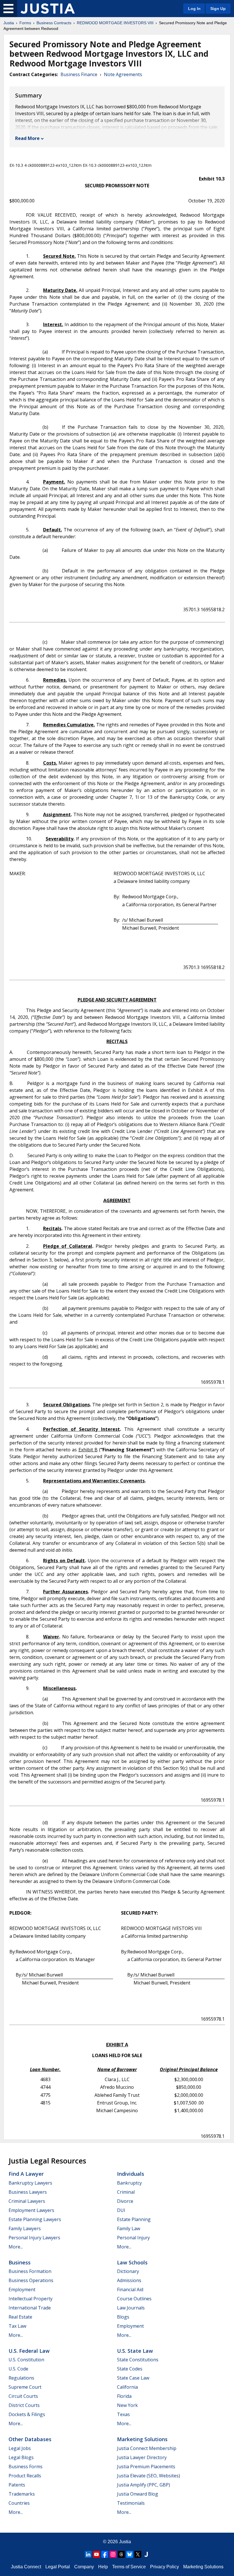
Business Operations (31, 2280)
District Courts (24, 2405)
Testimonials (131, 2503)
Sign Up (218, 9)
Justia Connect (26, 2567)
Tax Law (17, 2326)
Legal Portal (58, 2567)
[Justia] (48, 9)
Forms (25, 23)
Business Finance (79, 74)
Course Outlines (134, 2299)
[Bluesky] (130, 2554)
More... (16, 2247)
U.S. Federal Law (29, 2351)
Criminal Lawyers (27, 2201)
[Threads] (121, 2554)
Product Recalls (25, 2476)
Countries (19, 2503)
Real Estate (20, 2317)
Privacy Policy (165, 2567)
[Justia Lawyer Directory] (146, 2554)
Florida (124, 2396)
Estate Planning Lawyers (35, 2219)
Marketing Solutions (142, 2439)
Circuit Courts (23, 2396)
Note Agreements (123, 74)
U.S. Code (18, 2369)
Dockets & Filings (27, 2414)
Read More (27, 138)
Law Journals (131, 2308)
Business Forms (26, 2467)
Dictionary (128, 2271)
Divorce (125, 2201)
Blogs (123, 2317)
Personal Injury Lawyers (34, 2238)
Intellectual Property (31, 2299)
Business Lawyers (28, 2192)
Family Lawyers (25, 2228)
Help (103, 2567)
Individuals (131, 2174)
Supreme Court (25, 2387)
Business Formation (30, 2271)
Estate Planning (134, 2219)
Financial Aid (130, 2289)
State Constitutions (138, 2360)
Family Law (129, 2228)
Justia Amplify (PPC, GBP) (144, 2485)
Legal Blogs (21, 2457)
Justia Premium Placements (146, 2467)
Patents (17, 2485)
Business (20, 2262)
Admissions (129, 2280)
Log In (194, 9)
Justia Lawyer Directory (142, 2457)
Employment (22, 2289)
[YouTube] (96, 2554)
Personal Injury (133, 2238)
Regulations (21, 2378)
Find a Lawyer (26, 2174)
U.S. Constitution (26, 2360)
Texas (123, 2414)
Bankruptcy (129, 2183)
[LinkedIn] (88, 2554)
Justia (9, 23)
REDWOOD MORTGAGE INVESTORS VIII (115, 23)
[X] (138, 2554)
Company (84, 2567)
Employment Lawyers (31, 2210)
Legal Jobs (20, 2448)
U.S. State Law (135, 2351)
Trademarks (22, 2494)
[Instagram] (113, 2554)
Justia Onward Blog (138, 2494)
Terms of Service (129, 2567)
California (127, 2387)
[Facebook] (105, 2554)
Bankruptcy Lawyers (30, 2183)
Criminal (126, 2192)
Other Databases (30, 2439)
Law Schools (132, 2262)
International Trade (30, 2308)
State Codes (130, 2369)
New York (127, 2405)
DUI (121, 2210)
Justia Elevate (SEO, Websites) (149, 2476)
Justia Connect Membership (147, 2448)
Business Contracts (54, 23)
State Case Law (133, 2378)
